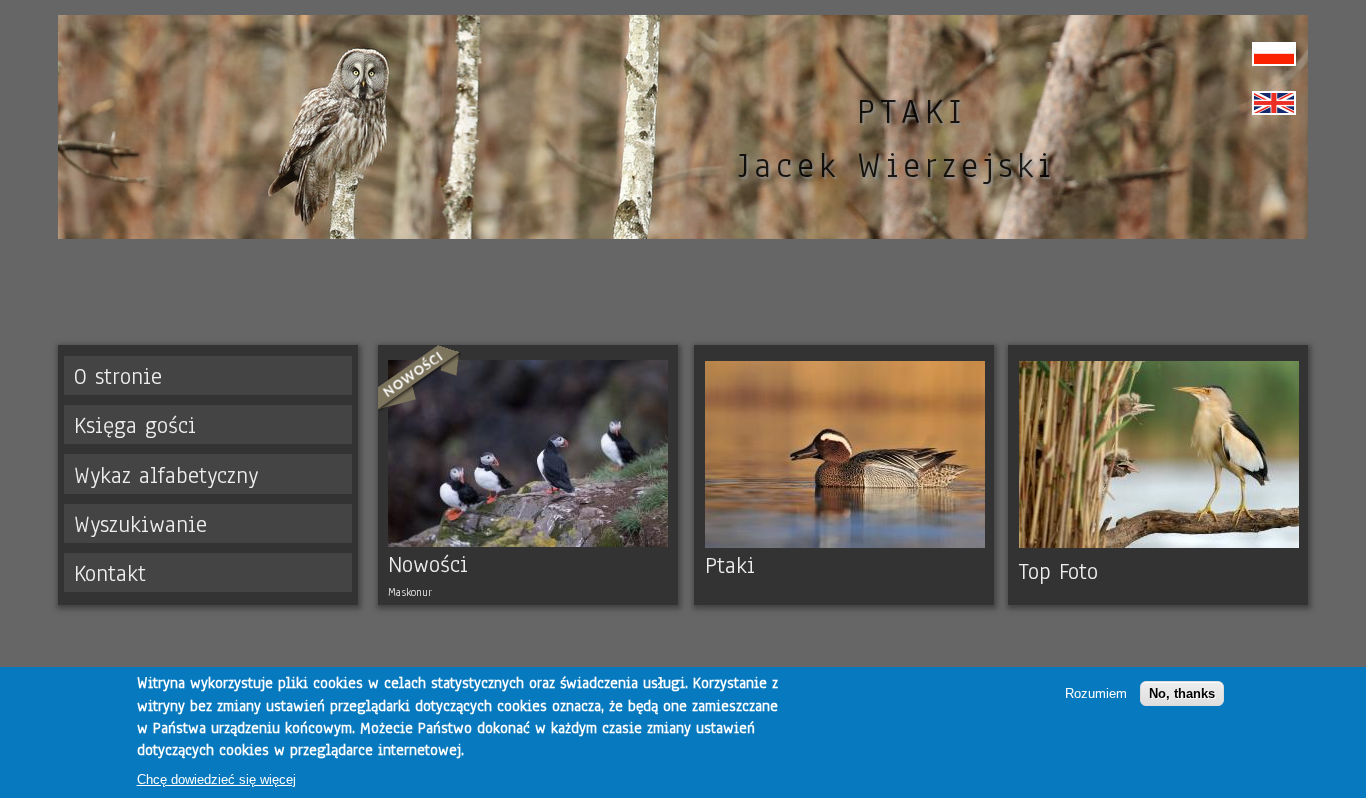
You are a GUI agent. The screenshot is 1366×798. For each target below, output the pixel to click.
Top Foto (1058, 571)
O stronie (118, 376)
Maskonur (410, 592)
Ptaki (730, 565)
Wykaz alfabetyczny (166, 475)
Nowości (428, 564)
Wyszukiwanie (140, 524)
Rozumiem (1096, 693)
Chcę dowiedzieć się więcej (216, 779)
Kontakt (110, 573)
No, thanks (1182, 693)
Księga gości (135, 425)
